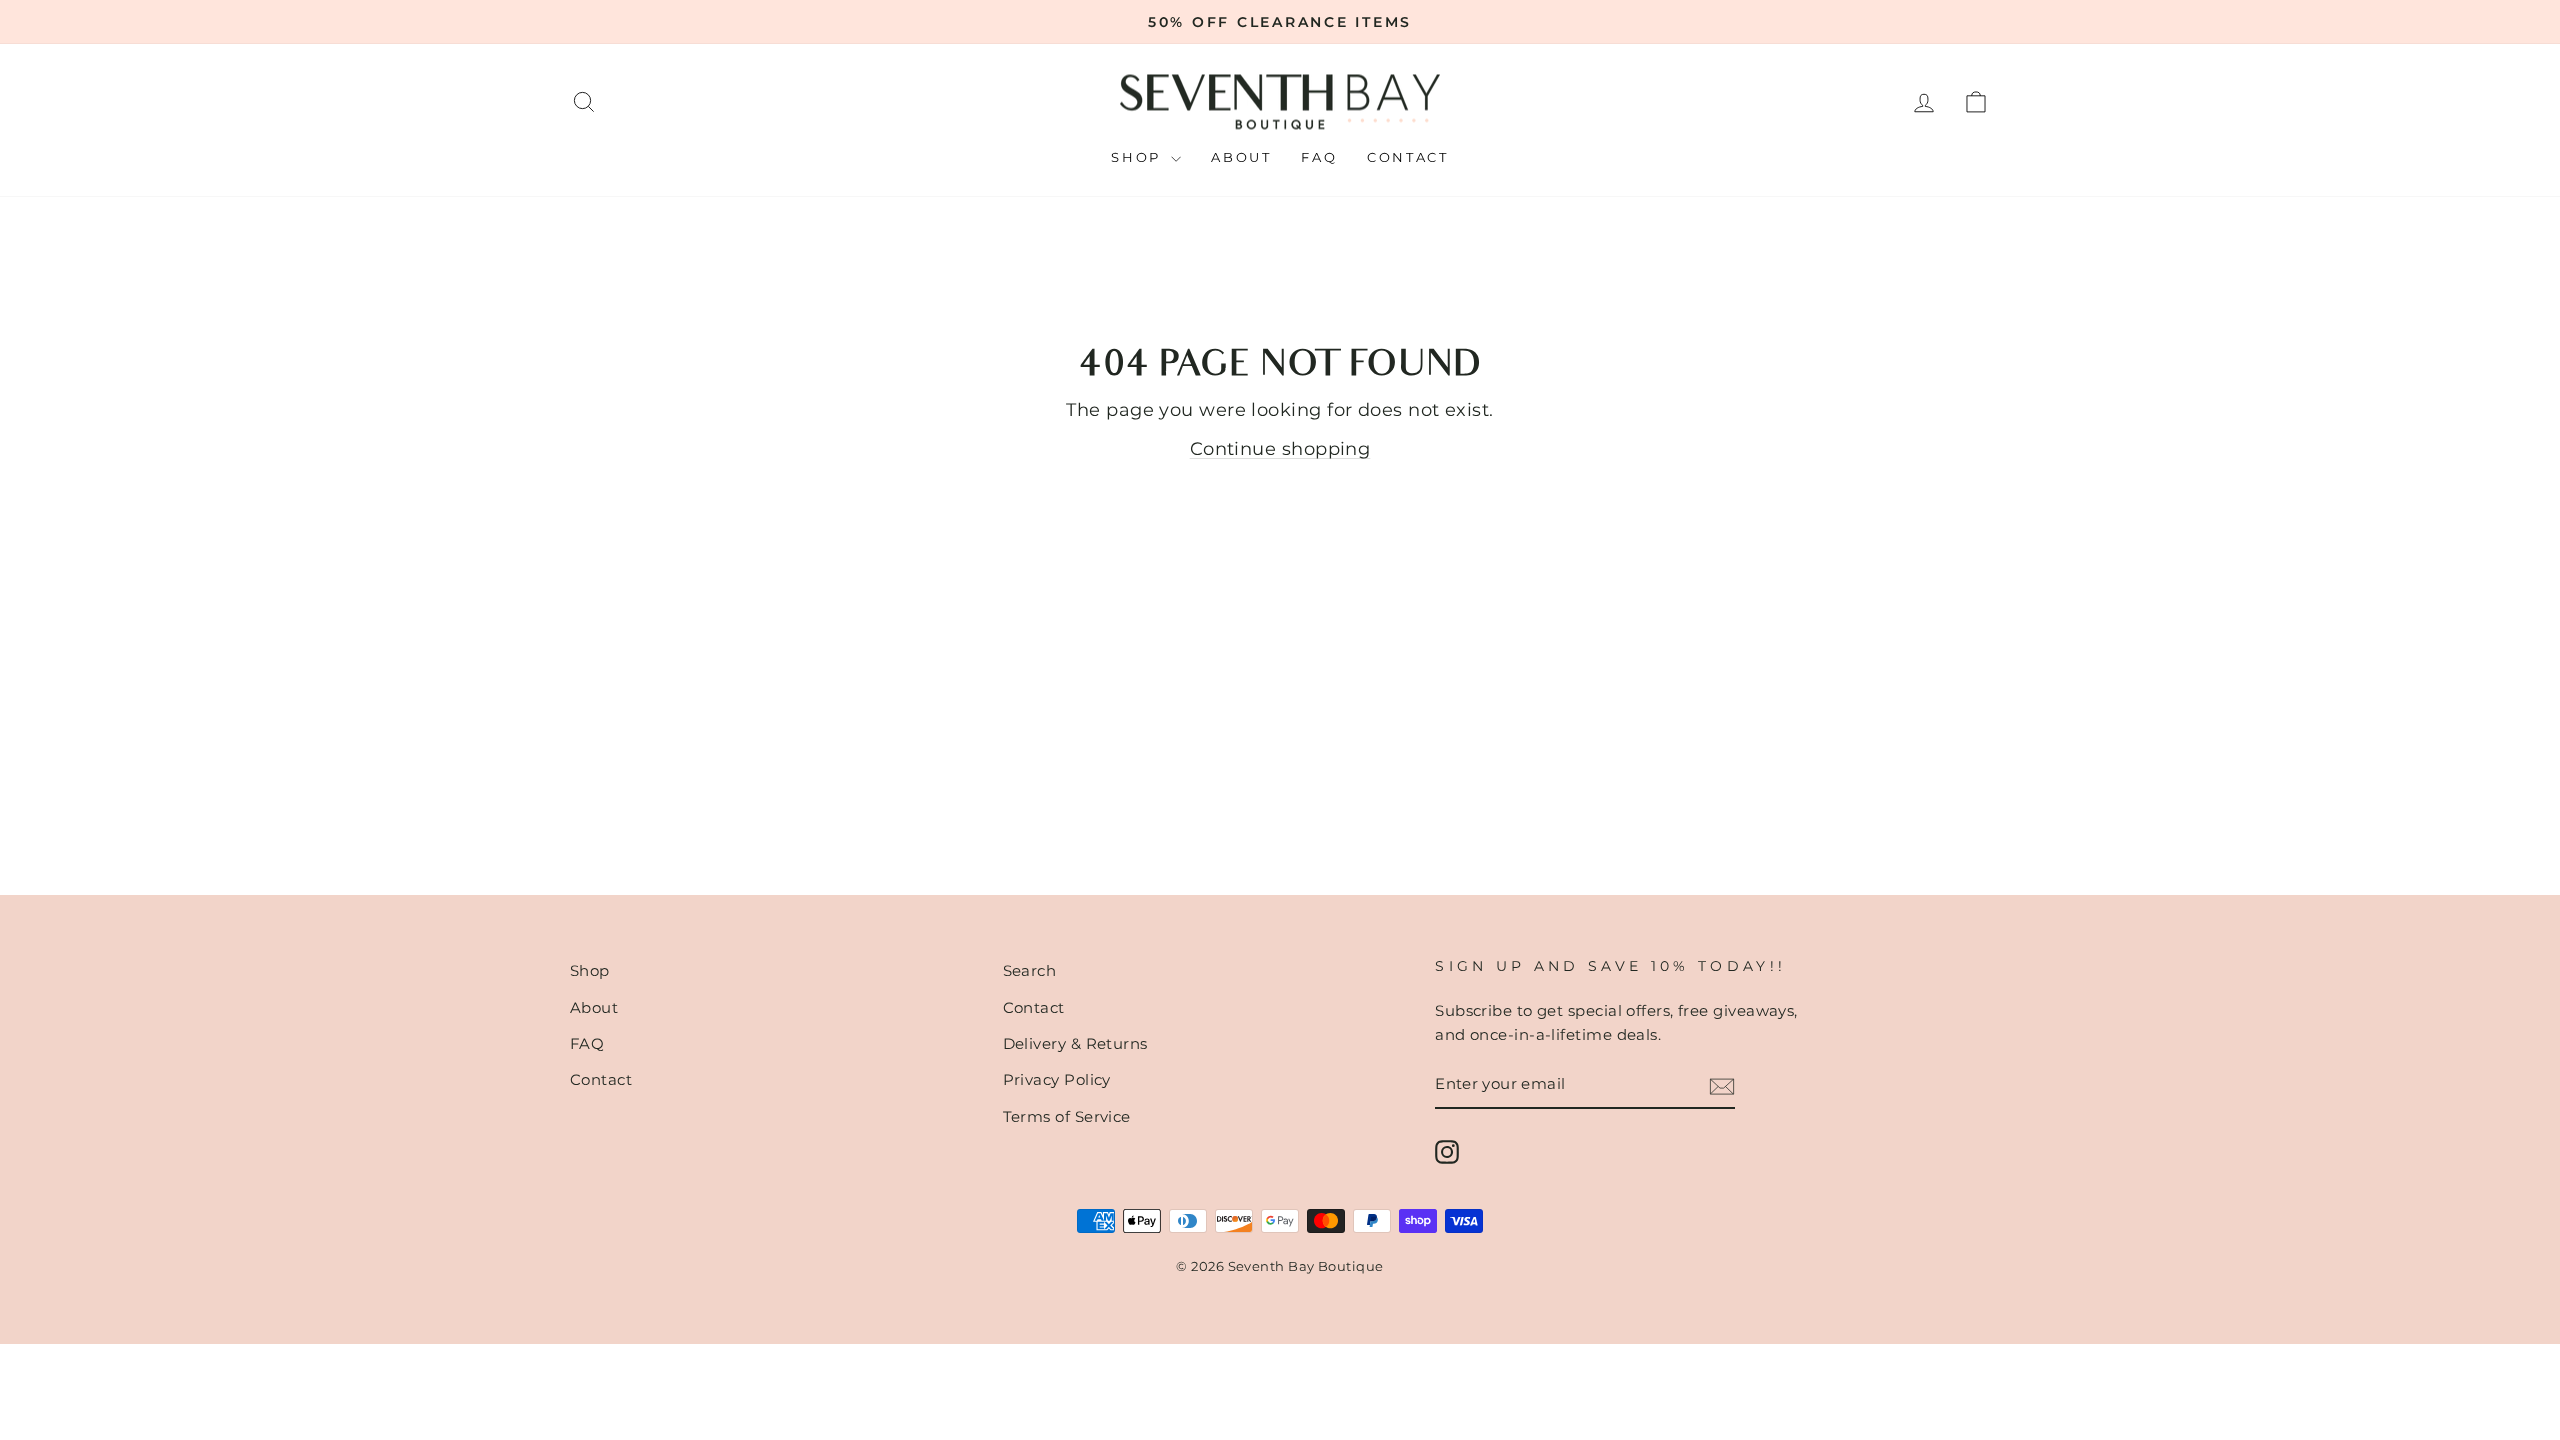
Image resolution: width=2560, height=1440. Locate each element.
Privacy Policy (1057, 1079)
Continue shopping (1280, 449)
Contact (1407, 157)
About (1241, 157)
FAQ (1319, 157)
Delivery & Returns (1075, 1043)
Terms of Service (1067, 1116)
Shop (1138, 157)
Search (1030, 970)
